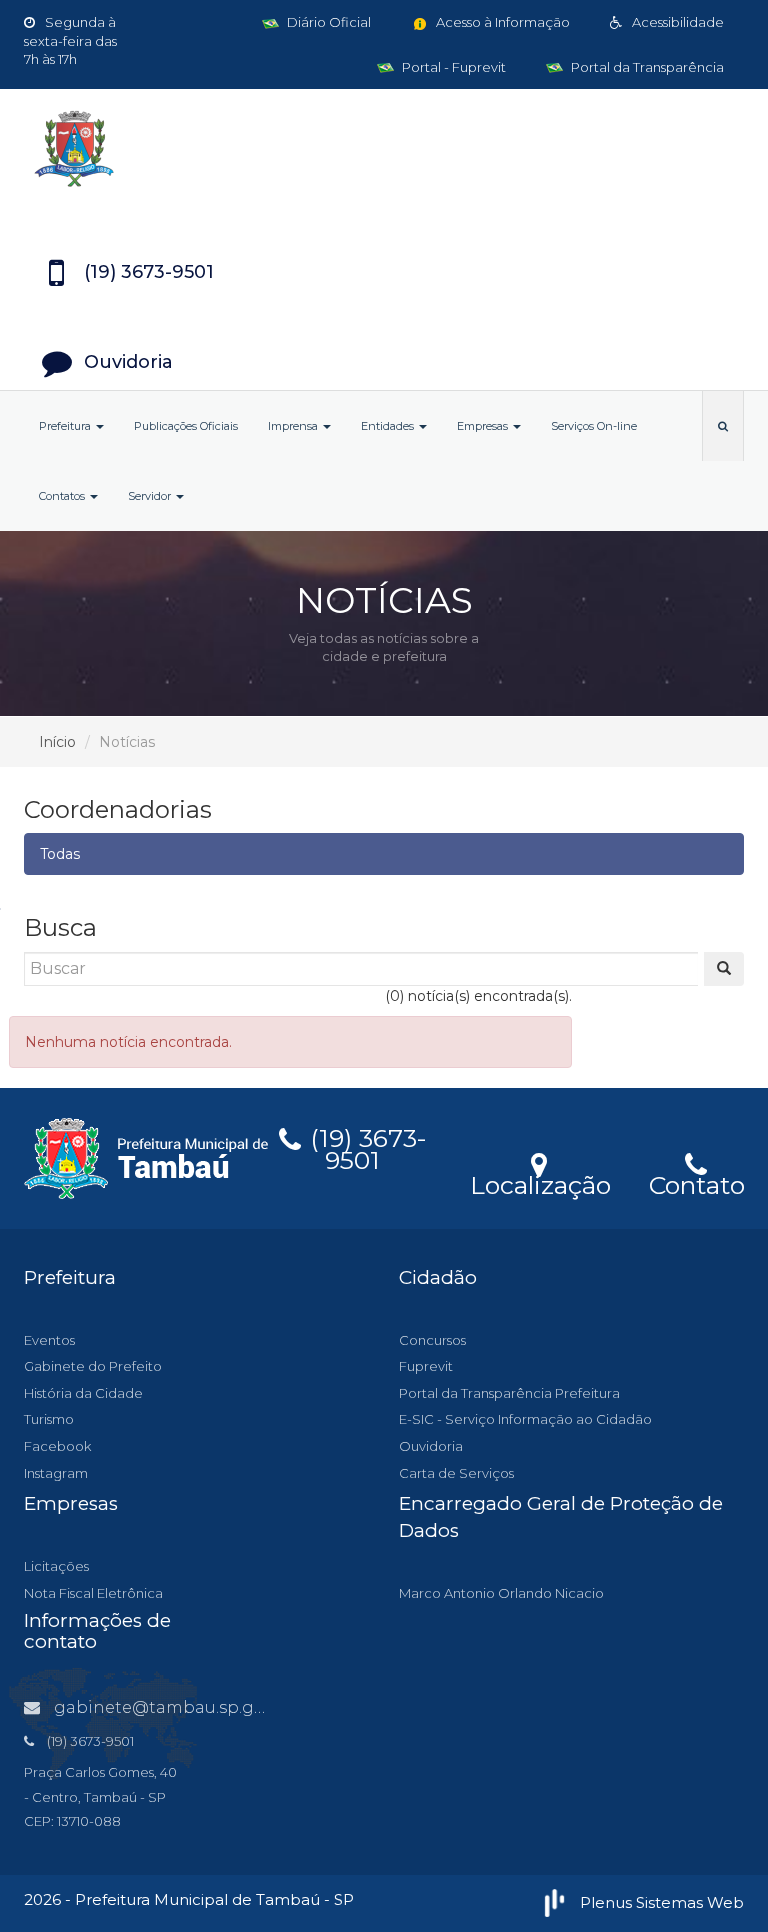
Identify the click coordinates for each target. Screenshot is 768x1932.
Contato (696, 1182)
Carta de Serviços (456, 1473)
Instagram (56, 1473)
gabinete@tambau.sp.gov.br (174, 1707)
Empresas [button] (484, 426)
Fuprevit (426, 1366)
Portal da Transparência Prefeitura (509, 1393)
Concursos (432, 1340)
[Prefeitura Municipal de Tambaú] (384, 149)
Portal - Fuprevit (452, 67)
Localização (540, 1182)
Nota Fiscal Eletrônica (93, 1593)
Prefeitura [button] (66, 426)
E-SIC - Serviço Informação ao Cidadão (525, 1419)
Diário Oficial (327, 22)
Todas (60, 854)
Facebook (57, 1446)
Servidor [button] (151, 496)
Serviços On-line (594, 426)
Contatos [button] (63, 496)
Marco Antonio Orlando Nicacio (501, 1593)
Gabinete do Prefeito (93, 1366)
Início (57, 742)
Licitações (56, 1566)
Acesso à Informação (501, 22)
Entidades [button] (389, 426)
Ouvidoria (431, 1446)
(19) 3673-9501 (365, 1146)
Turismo (49, 1419)
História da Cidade (83, 1393)
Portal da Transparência (646, 67)
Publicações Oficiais (186, 426)
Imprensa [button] (294, 426)
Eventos (49, 1340)
